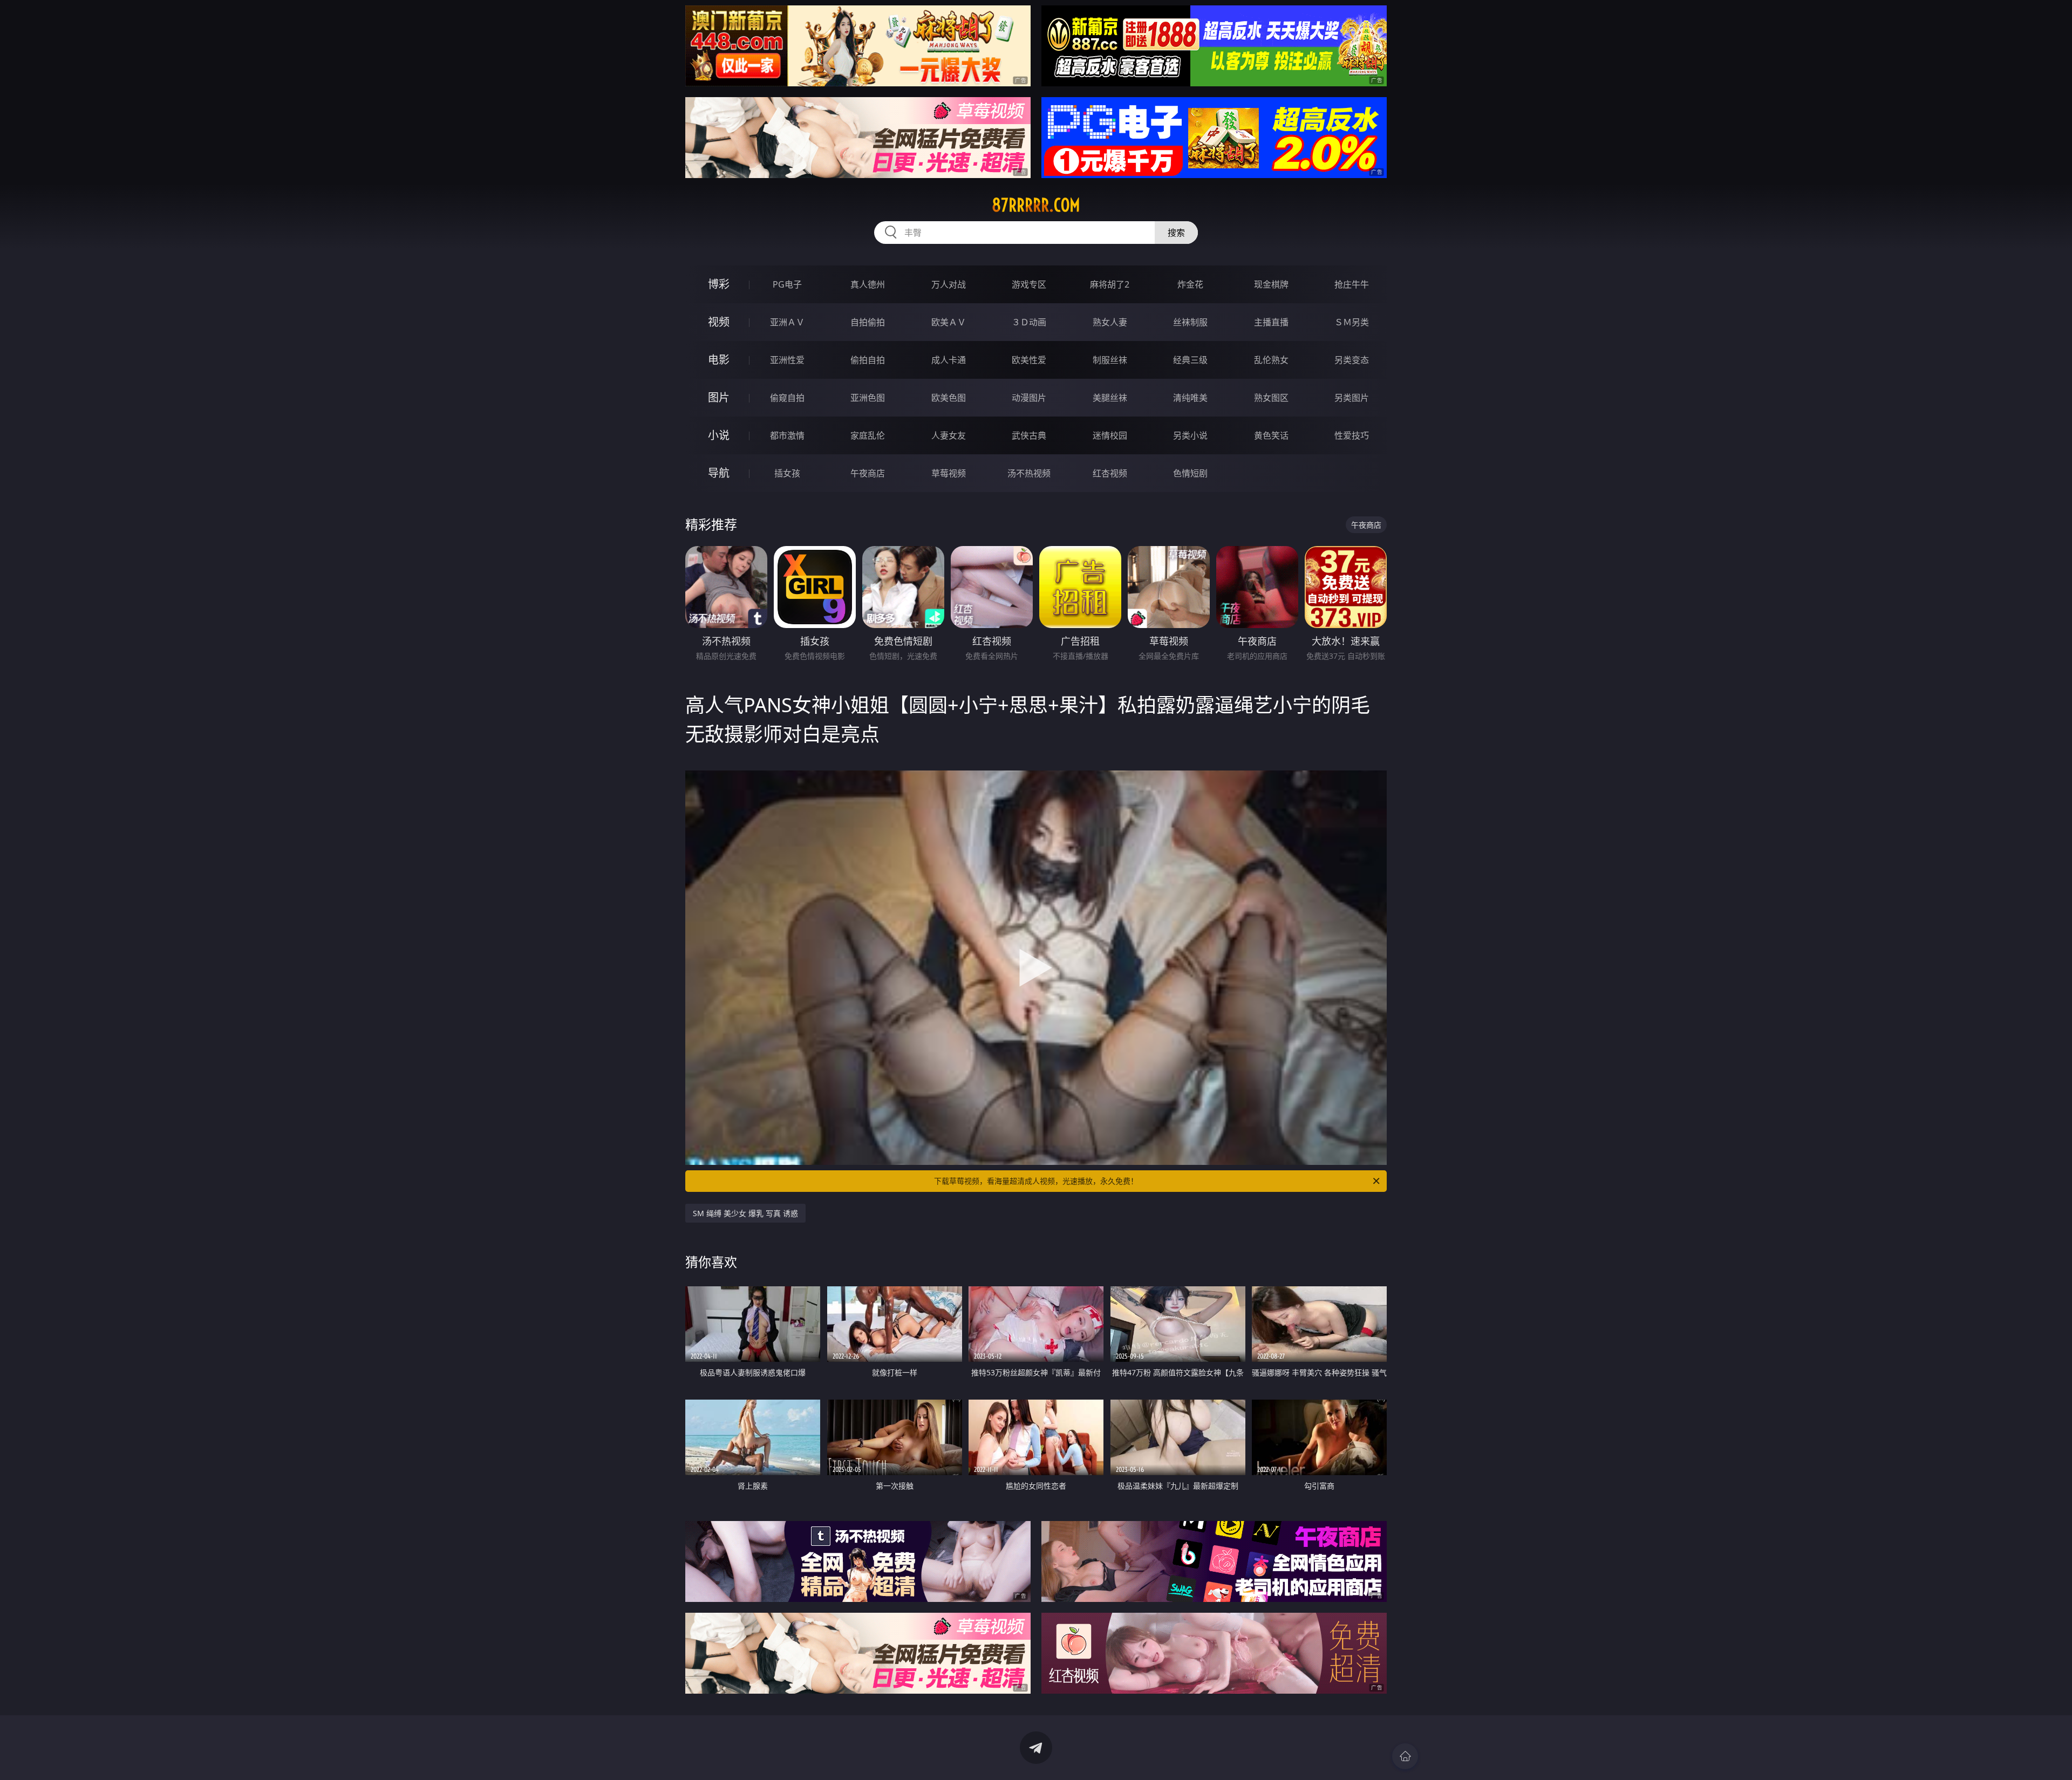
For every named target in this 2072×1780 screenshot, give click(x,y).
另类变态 (1352, 360)
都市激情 (787, 435)
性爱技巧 (1352, 435)
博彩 (719, 284)
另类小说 (1190, 435)
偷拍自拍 (868, 360)
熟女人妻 (1110, 322)
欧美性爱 (1029, 360)
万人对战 (949, 284)
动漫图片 (1029, 398)
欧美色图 (949, 398)
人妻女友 (949, 435)
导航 (719, 473)
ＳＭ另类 (1352, 322)
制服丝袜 (1110, 360)
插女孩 (787, 473)
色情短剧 (1190, 473)
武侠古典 (1029, 435)
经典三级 (1190, 360)
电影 (719, 360)
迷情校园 (1110, 435)
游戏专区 (1029, 284)
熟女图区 (1271, 398)
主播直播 (1271, 322)
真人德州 (868, 284)
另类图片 (1352, 398)
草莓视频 (949, 473)
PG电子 (787, 284)
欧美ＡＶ (949, 322)
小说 (719, 435)
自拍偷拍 (868, 322)
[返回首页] (1405, 1756)
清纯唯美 (1190, 398)
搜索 (1176, 233)
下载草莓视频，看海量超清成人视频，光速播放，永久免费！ (1036, 1181)
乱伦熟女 (1271, 360)
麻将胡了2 (1110, 284)
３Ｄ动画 (1029, 322)
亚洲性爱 (787, 360)
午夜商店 (868, 473)
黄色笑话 (1271, 435)
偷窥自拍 (787, 398)
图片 (719, 397)
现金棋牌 (1271, 284)
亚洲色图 (868, 398)
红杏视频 (1110, 473)
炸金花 (1190, 284)
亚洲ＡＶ (787, 322)
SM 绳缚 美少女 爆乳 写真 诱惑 (745, 1213)
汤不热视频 (1029, 473)
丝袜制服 (1190, 322)
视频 (719, 322)
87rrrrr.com (1036, 205)
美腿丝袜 (1110, 398)
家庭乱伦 (868, 435)
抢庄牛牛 (1352, 284)
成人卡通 (949, 360)
